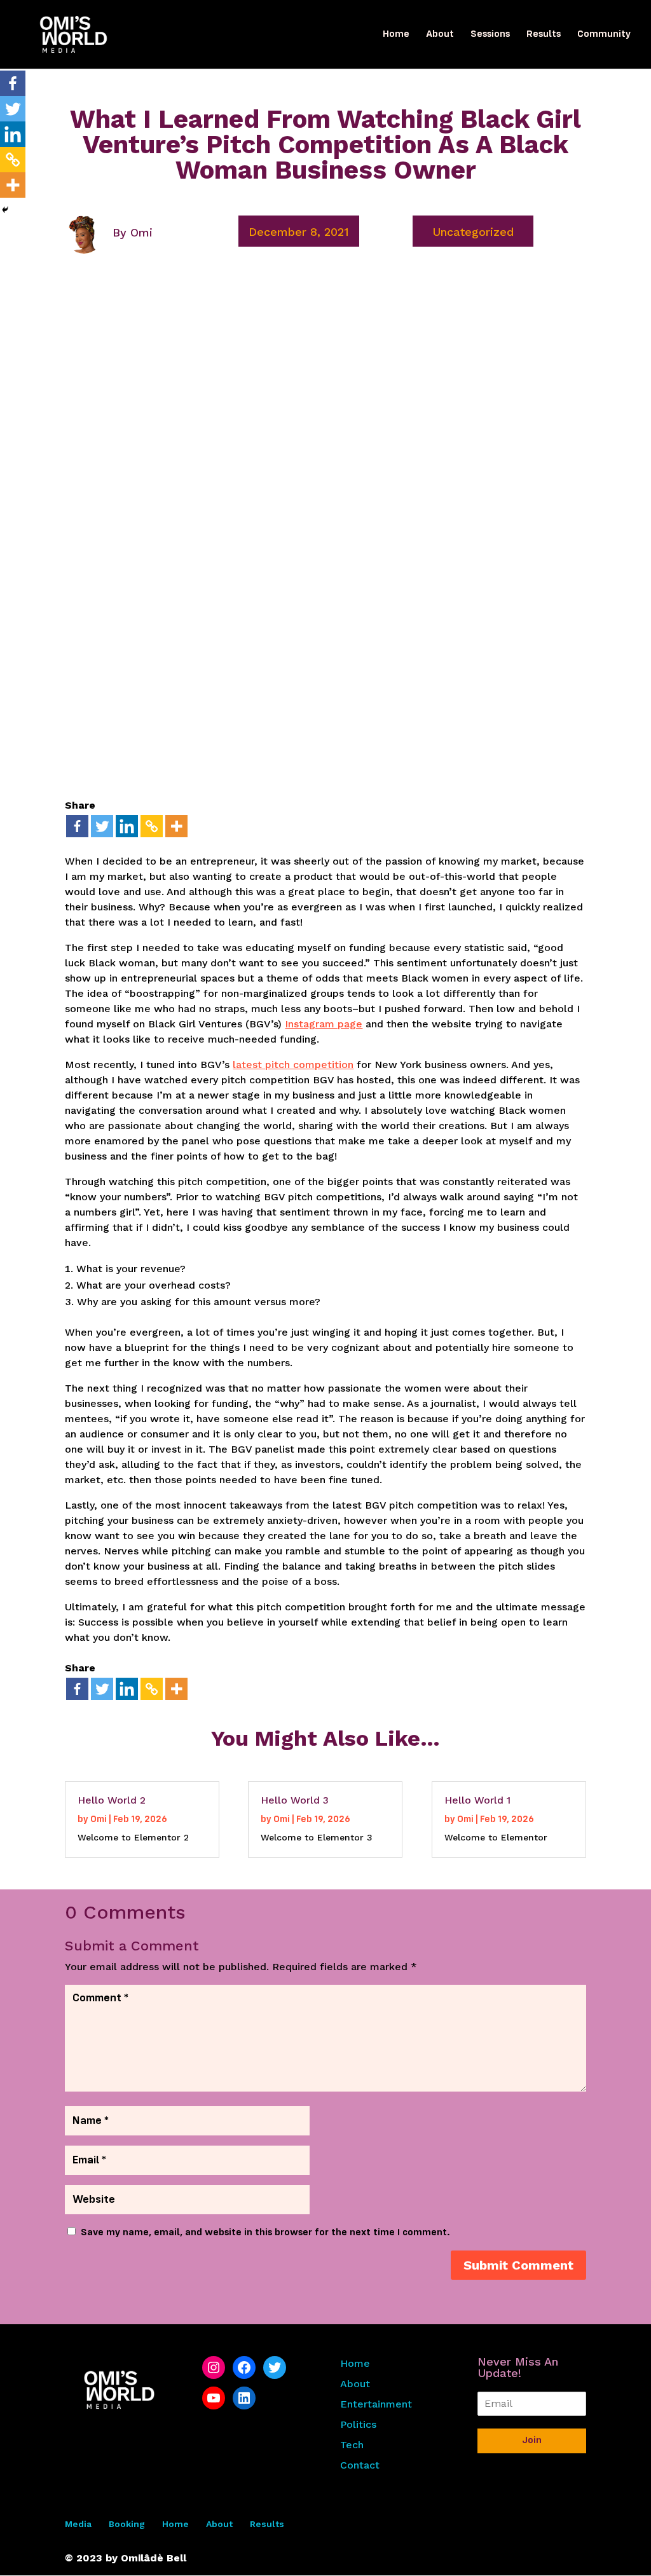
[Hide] (5, 210)
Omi (141, 232)
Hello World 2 (112, 1800)
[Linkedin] (127, 826)
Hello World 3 (295, 1800)
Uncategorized (473, 232)
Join (532, 2441)
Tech (352, 2445)
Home (396, 35)
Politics (358, 2424)
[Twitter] (102, 826)
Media (78, 2524)
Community (604, 35)
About (440, 35)
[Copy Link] (152, 826)
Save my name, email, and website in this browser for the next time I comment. (265, 2233)
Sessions (490, 35)
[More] (176, 826)
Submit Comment (518, 2265)
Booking (127, 2524)
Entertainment (376, 2404)
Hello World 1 (477, 1800)
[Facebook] (77, 826)
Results (544, 35)
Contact (360, 2465)
